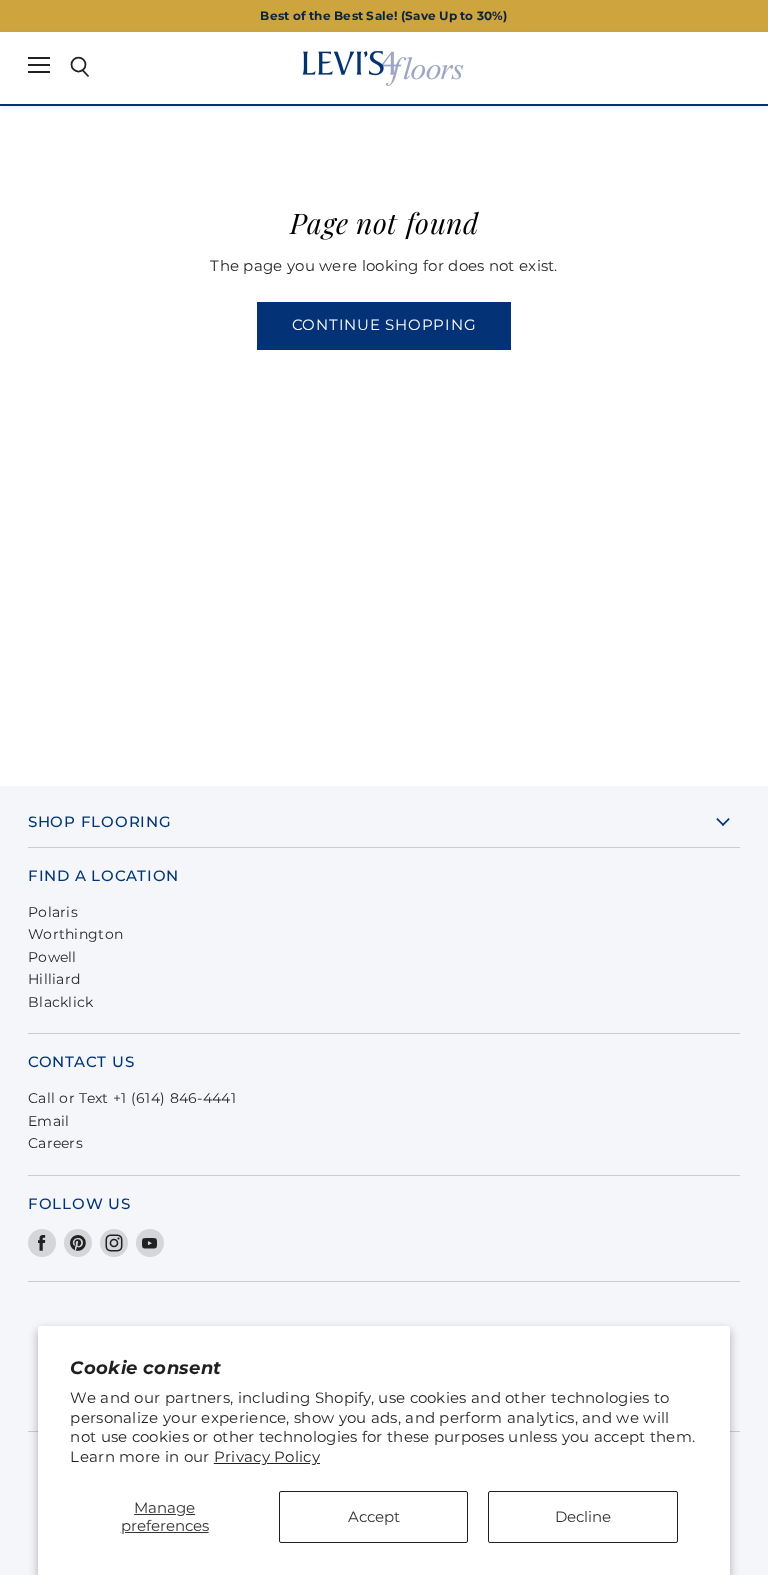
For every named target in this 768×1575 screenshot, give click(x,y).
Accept (374, 1516)
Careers (55, 1143)
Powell (52, 957)
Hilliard (54, 979)
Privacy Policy (267, 1456)
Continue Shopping (384, 325)
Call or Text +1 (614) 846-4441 (132, 1098)
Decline (583, 1516)
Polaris (53, 912)
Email (49, 1121)
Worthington (75, 934)
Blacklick (61, 1002)
